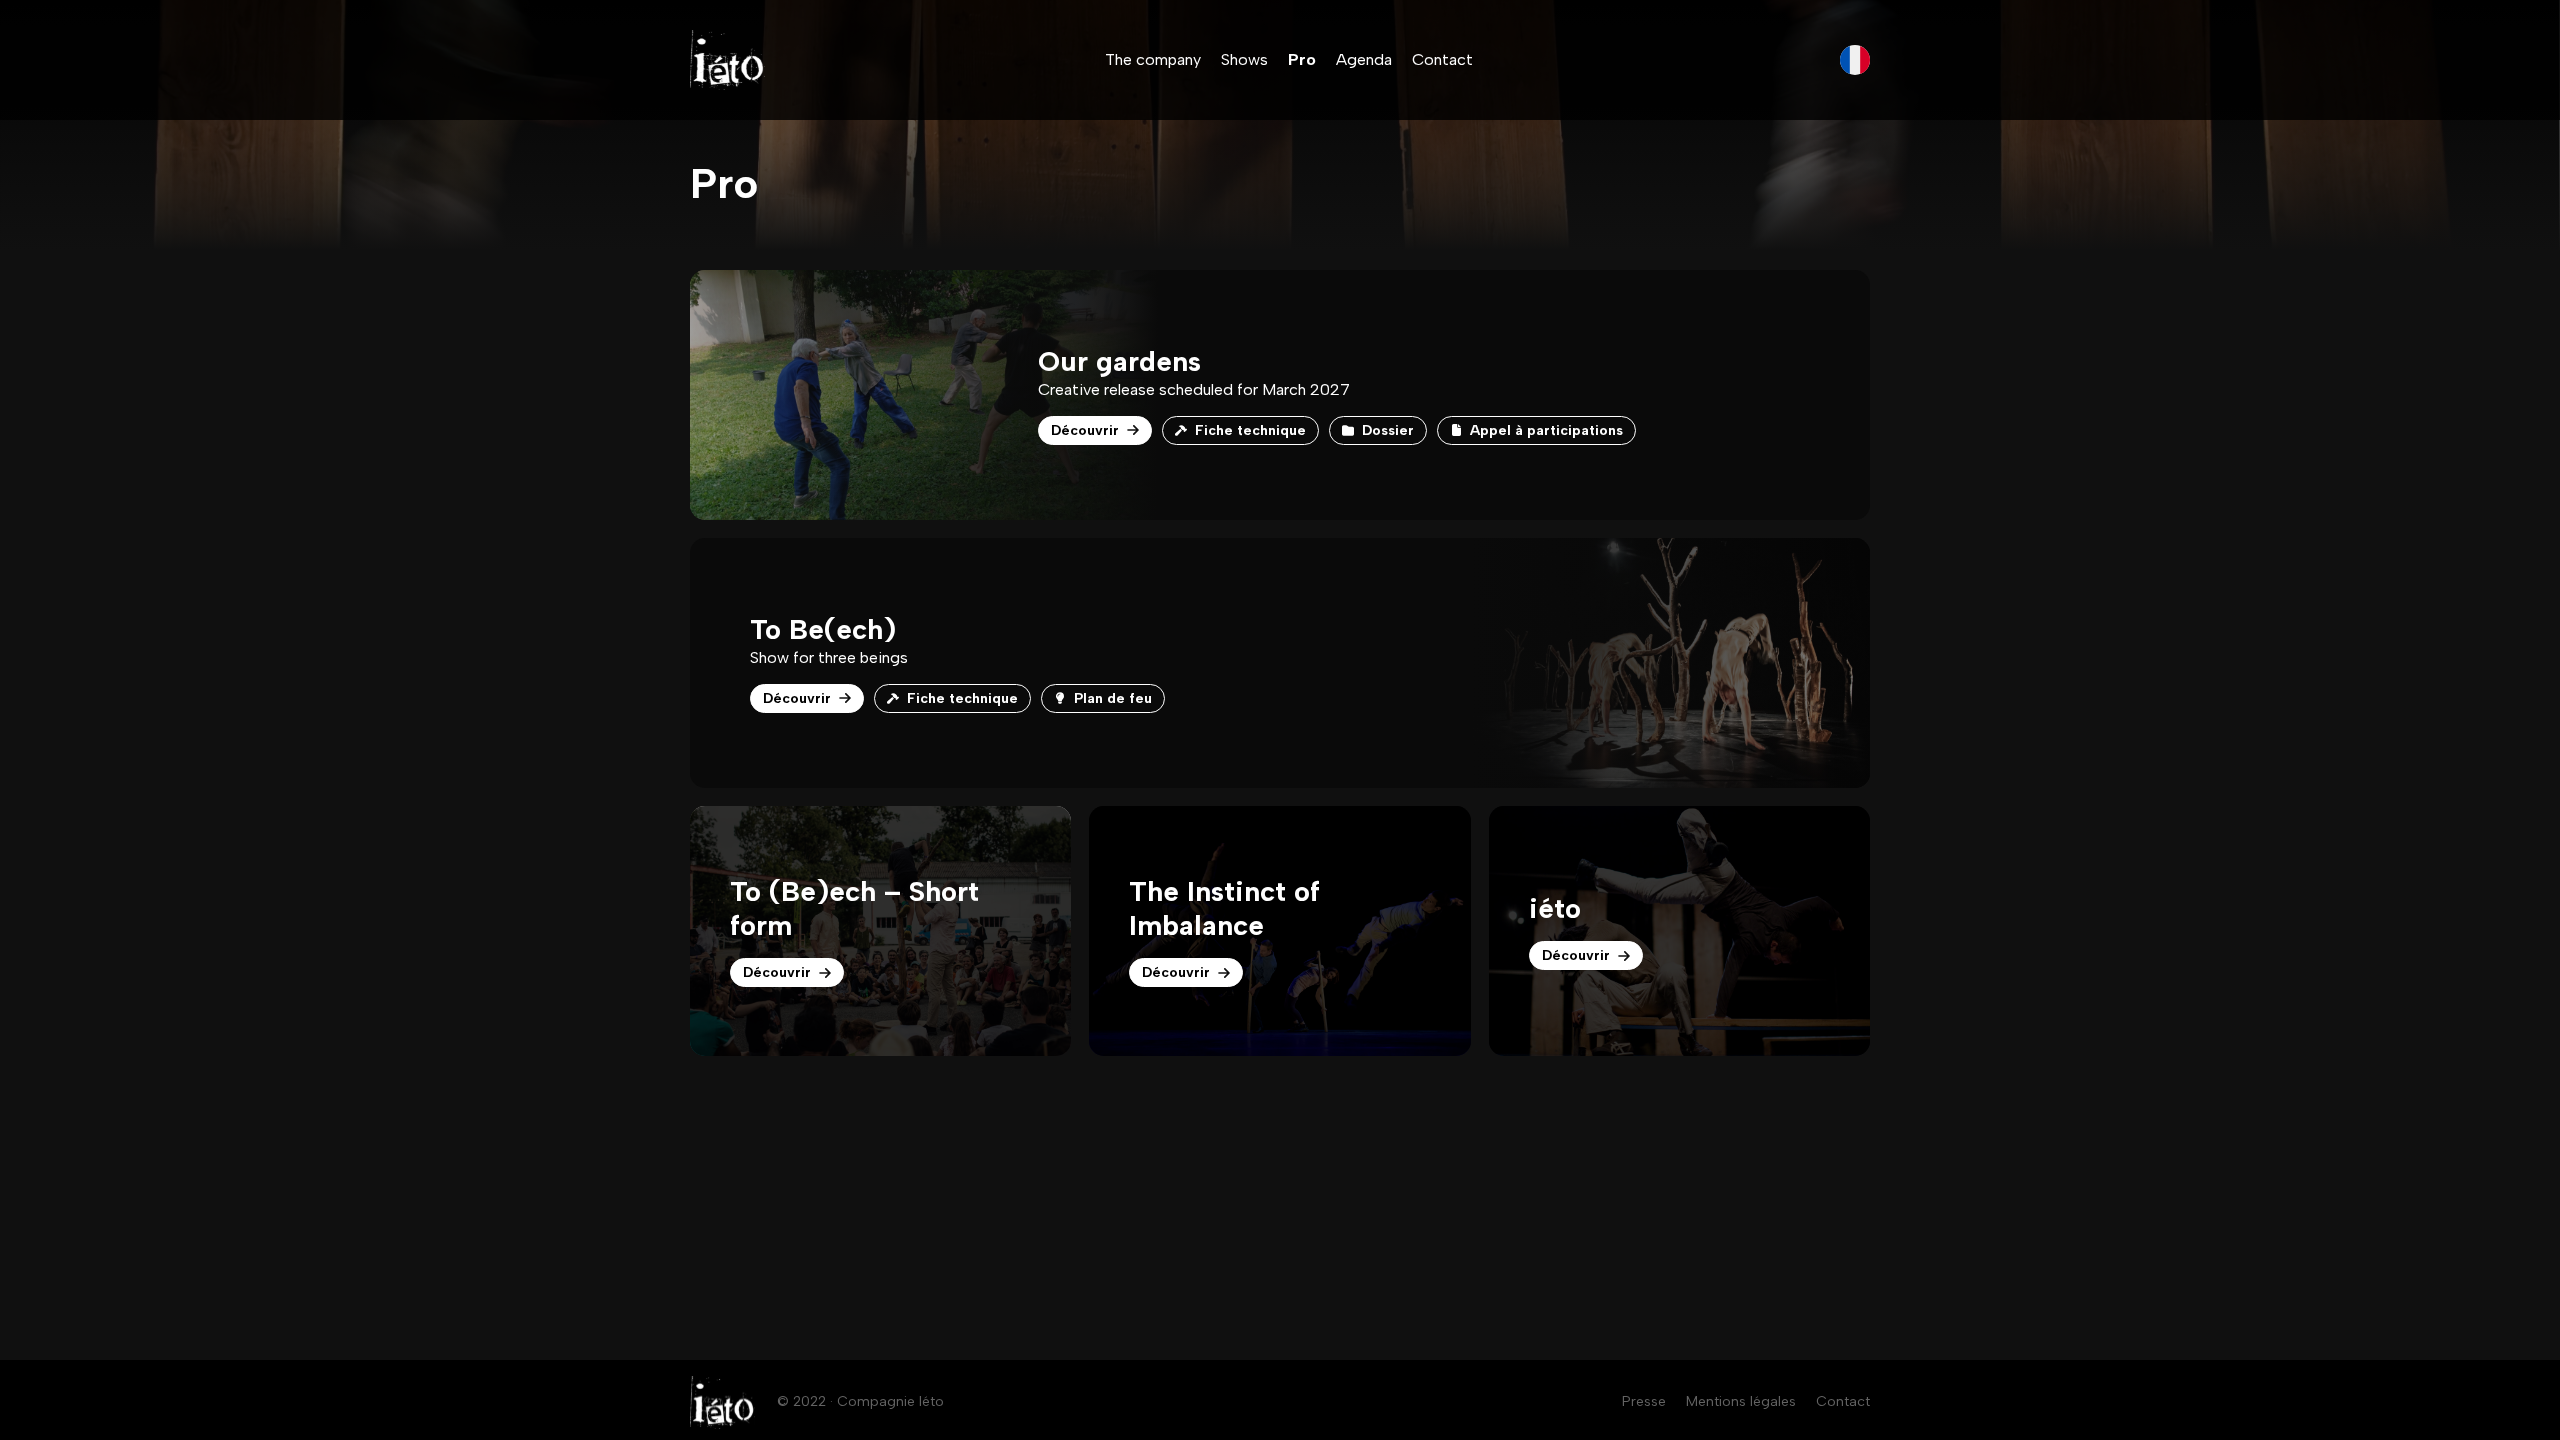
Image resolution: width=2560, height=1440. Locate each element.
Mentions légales (1741, 1401)
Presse (1644, 1401)
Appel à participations (1546, 430)
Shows (1244, 59)
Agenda (1364, 59)
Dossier (1388, 430)
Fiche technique (1250, 430)
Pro (1302, 59)
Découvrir (1085, 430)
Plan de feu (1113, 698)
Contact (1442, 59)
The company (1153, 59)
